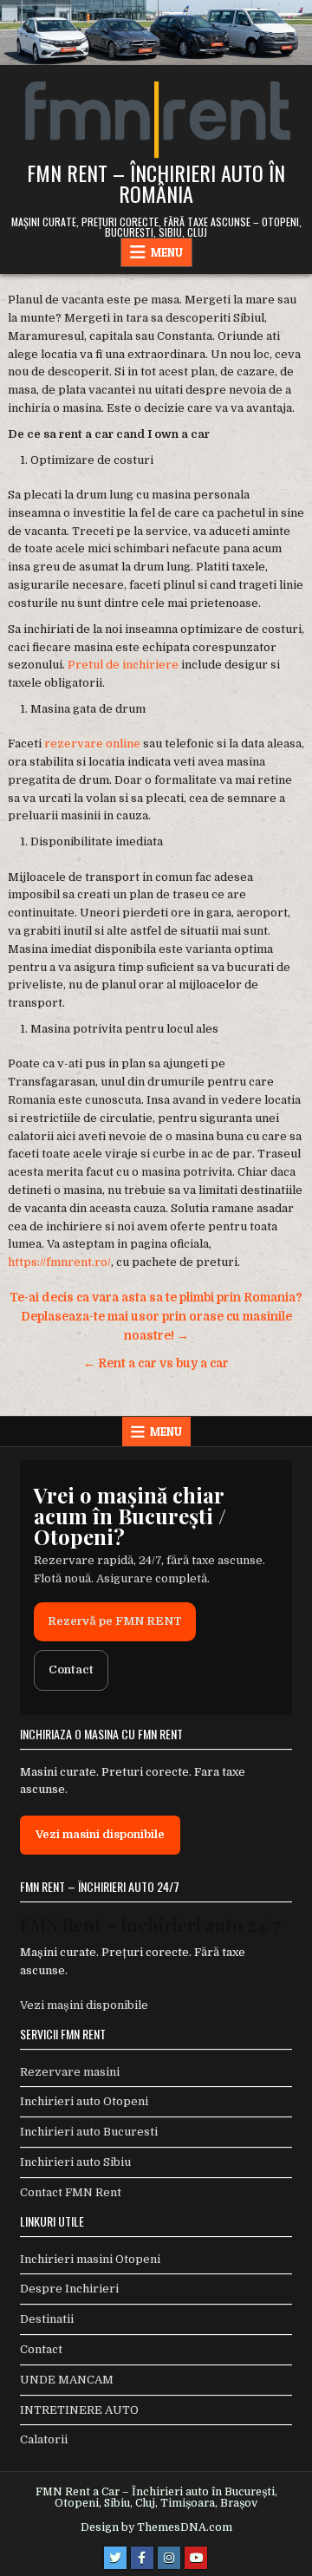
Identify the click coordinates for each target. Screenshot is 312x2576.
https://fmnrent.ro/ (59, 1262)
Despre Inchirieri (69, 2289)
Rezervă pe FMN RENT (115, 1621)
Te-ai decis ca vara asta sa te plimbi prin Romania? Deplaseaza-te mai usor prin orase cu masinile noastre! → (156, 1317)
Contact (71, 1670)
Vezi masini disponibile (100, 1834)
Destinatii (47, 2319)
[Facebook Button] (142, 2558)
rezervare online (92, 743)
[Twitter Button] (115, 2558)
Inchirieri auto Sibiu (75, 2162)
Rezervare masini (70, 2072)
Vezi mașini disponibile (84, 2005)
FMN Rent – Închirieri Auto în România (156, 183)
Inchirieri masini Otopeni (90, 2259)
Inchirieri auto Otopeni (84, 2101)
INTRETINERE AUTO (79, 2410)
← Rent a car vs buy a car (156, 1363)
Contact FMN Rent (71, 2192)
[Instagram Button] (169, 2558)
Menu (167, 252)
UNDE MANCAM (67, 2380)
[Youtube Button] (196, 2558)
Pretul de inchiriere (123, 665)
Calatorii (44, 2439)
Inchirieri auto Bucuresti (89, 2132)
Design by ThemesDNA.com (156, 2527)
